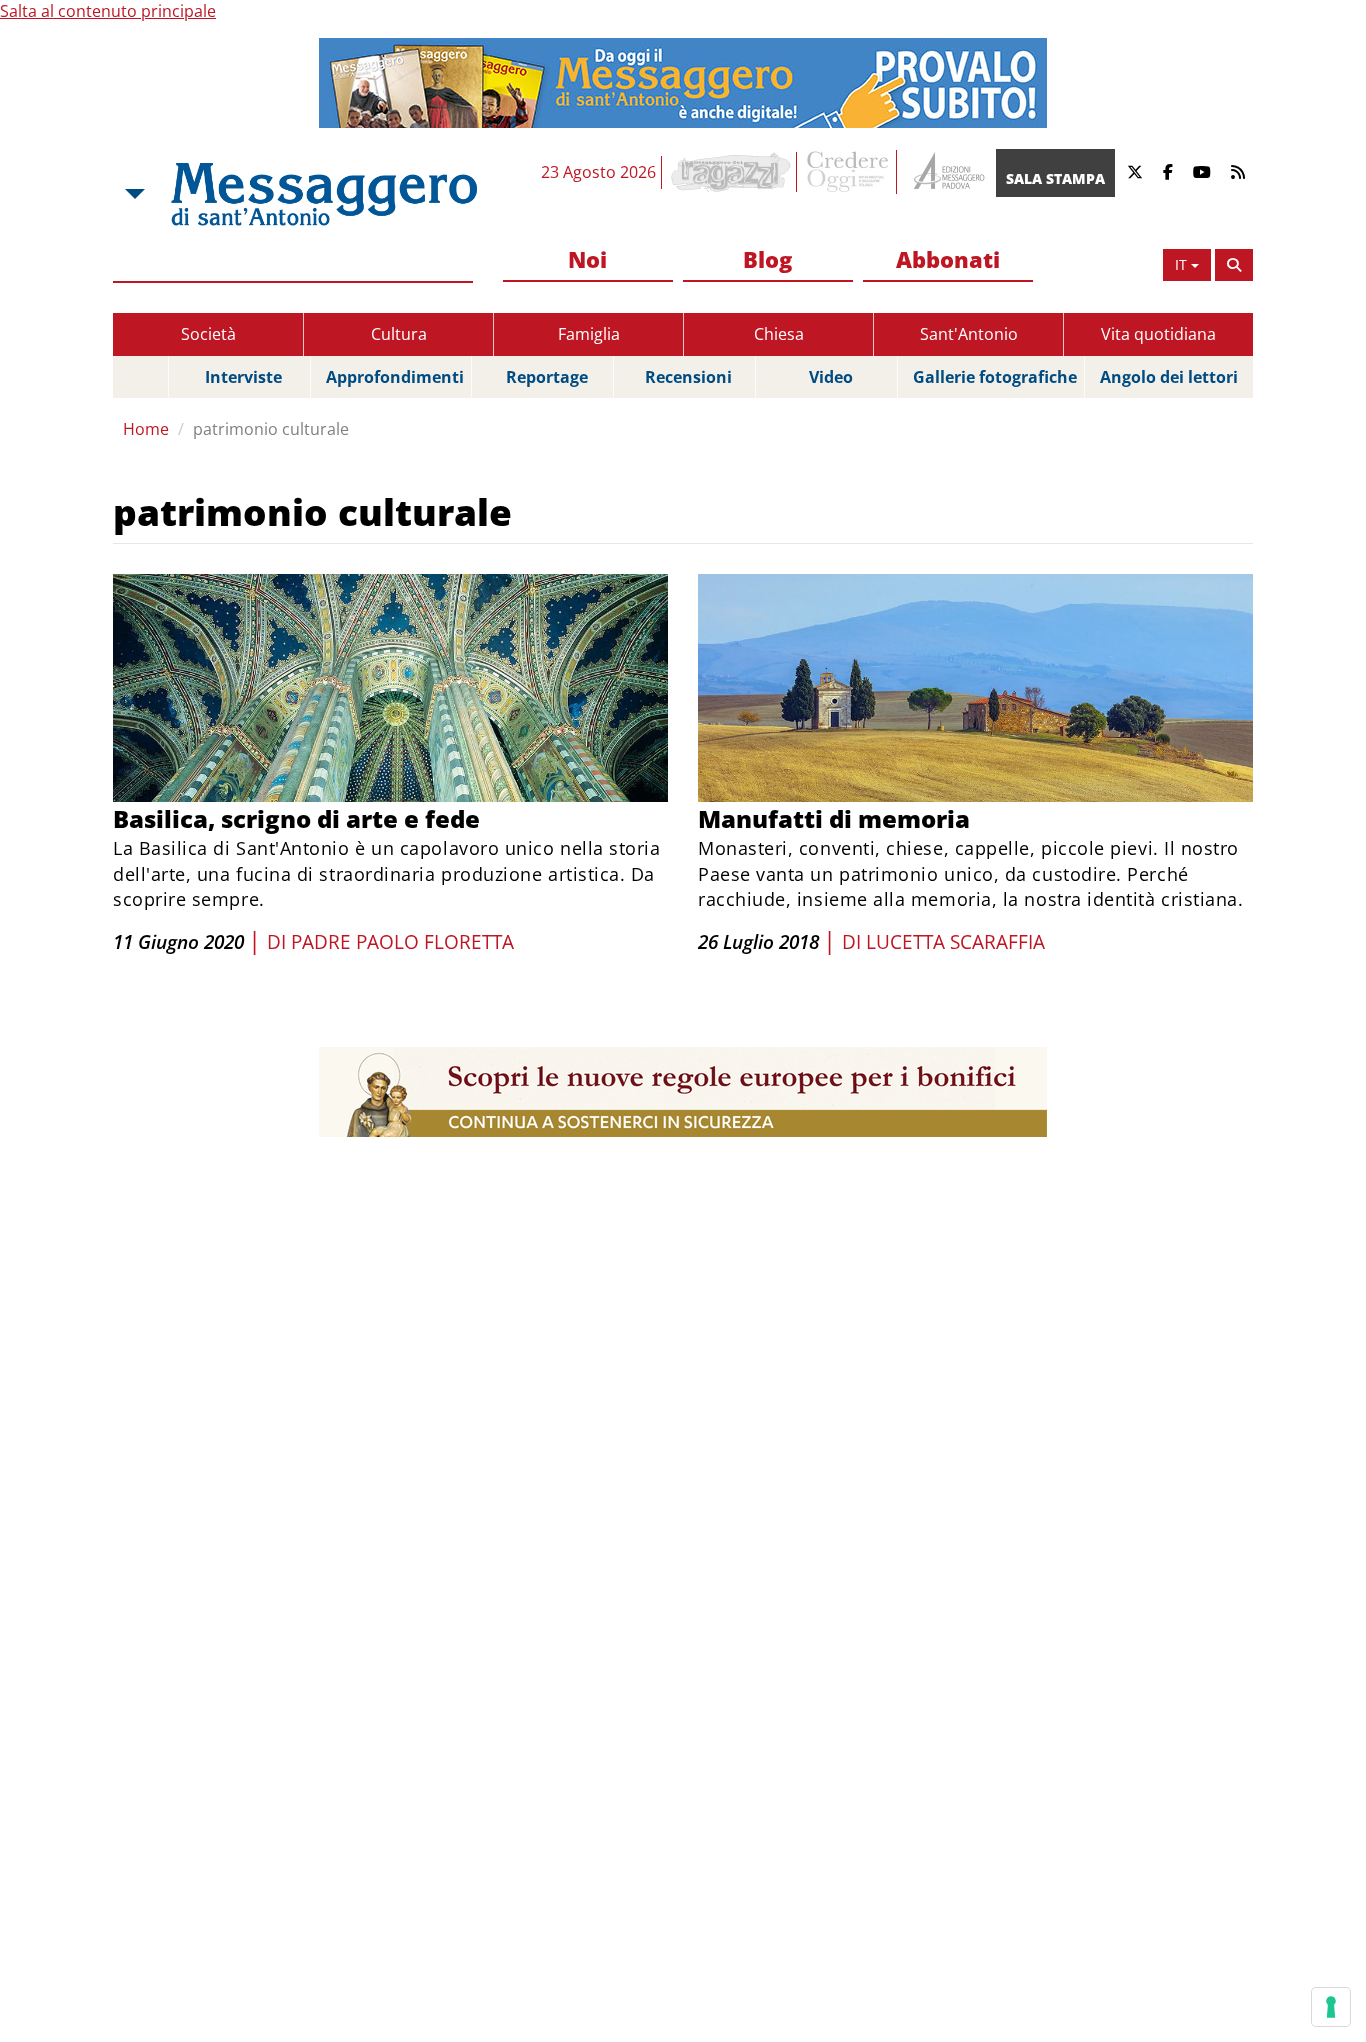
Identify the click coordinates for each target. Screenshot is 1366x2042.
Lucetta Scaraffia (955, 942)
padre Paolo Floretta (402, 942)
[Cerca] (1234, 265)
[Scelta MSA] (133, 194)
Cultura (399, 334)
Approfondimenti (395, 377)
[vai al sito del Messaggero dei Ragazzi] (731, 172)
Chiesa (779, 334)
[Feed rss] (1238, 172)
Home (146, 429)
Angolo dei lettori (1169, 377)
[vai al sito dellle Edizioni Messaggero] (946, 172)
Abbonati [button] (948, 259)
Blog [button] (767, 259)
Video (831, 377)
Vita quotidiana (1158, 334)
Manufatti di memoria (834, 818)
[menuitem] (588, 260)
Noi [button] (587, 259)
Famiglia (589, 334)
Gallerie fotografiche (995, 377)
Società (208, 334)
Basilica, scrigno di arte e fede (296, 818)
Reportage (547, 377)
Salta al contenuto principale (108, 11)
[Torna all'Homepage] (324, 194)
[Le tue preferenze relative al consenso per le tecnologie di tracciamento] (1331, 2007)
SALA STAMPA (1055, 178)
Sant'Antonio (969, 334)
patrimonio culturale (271, 429)
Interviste (243, 377)
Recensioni (688, 377)
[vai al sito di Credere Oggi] (849, 172)
